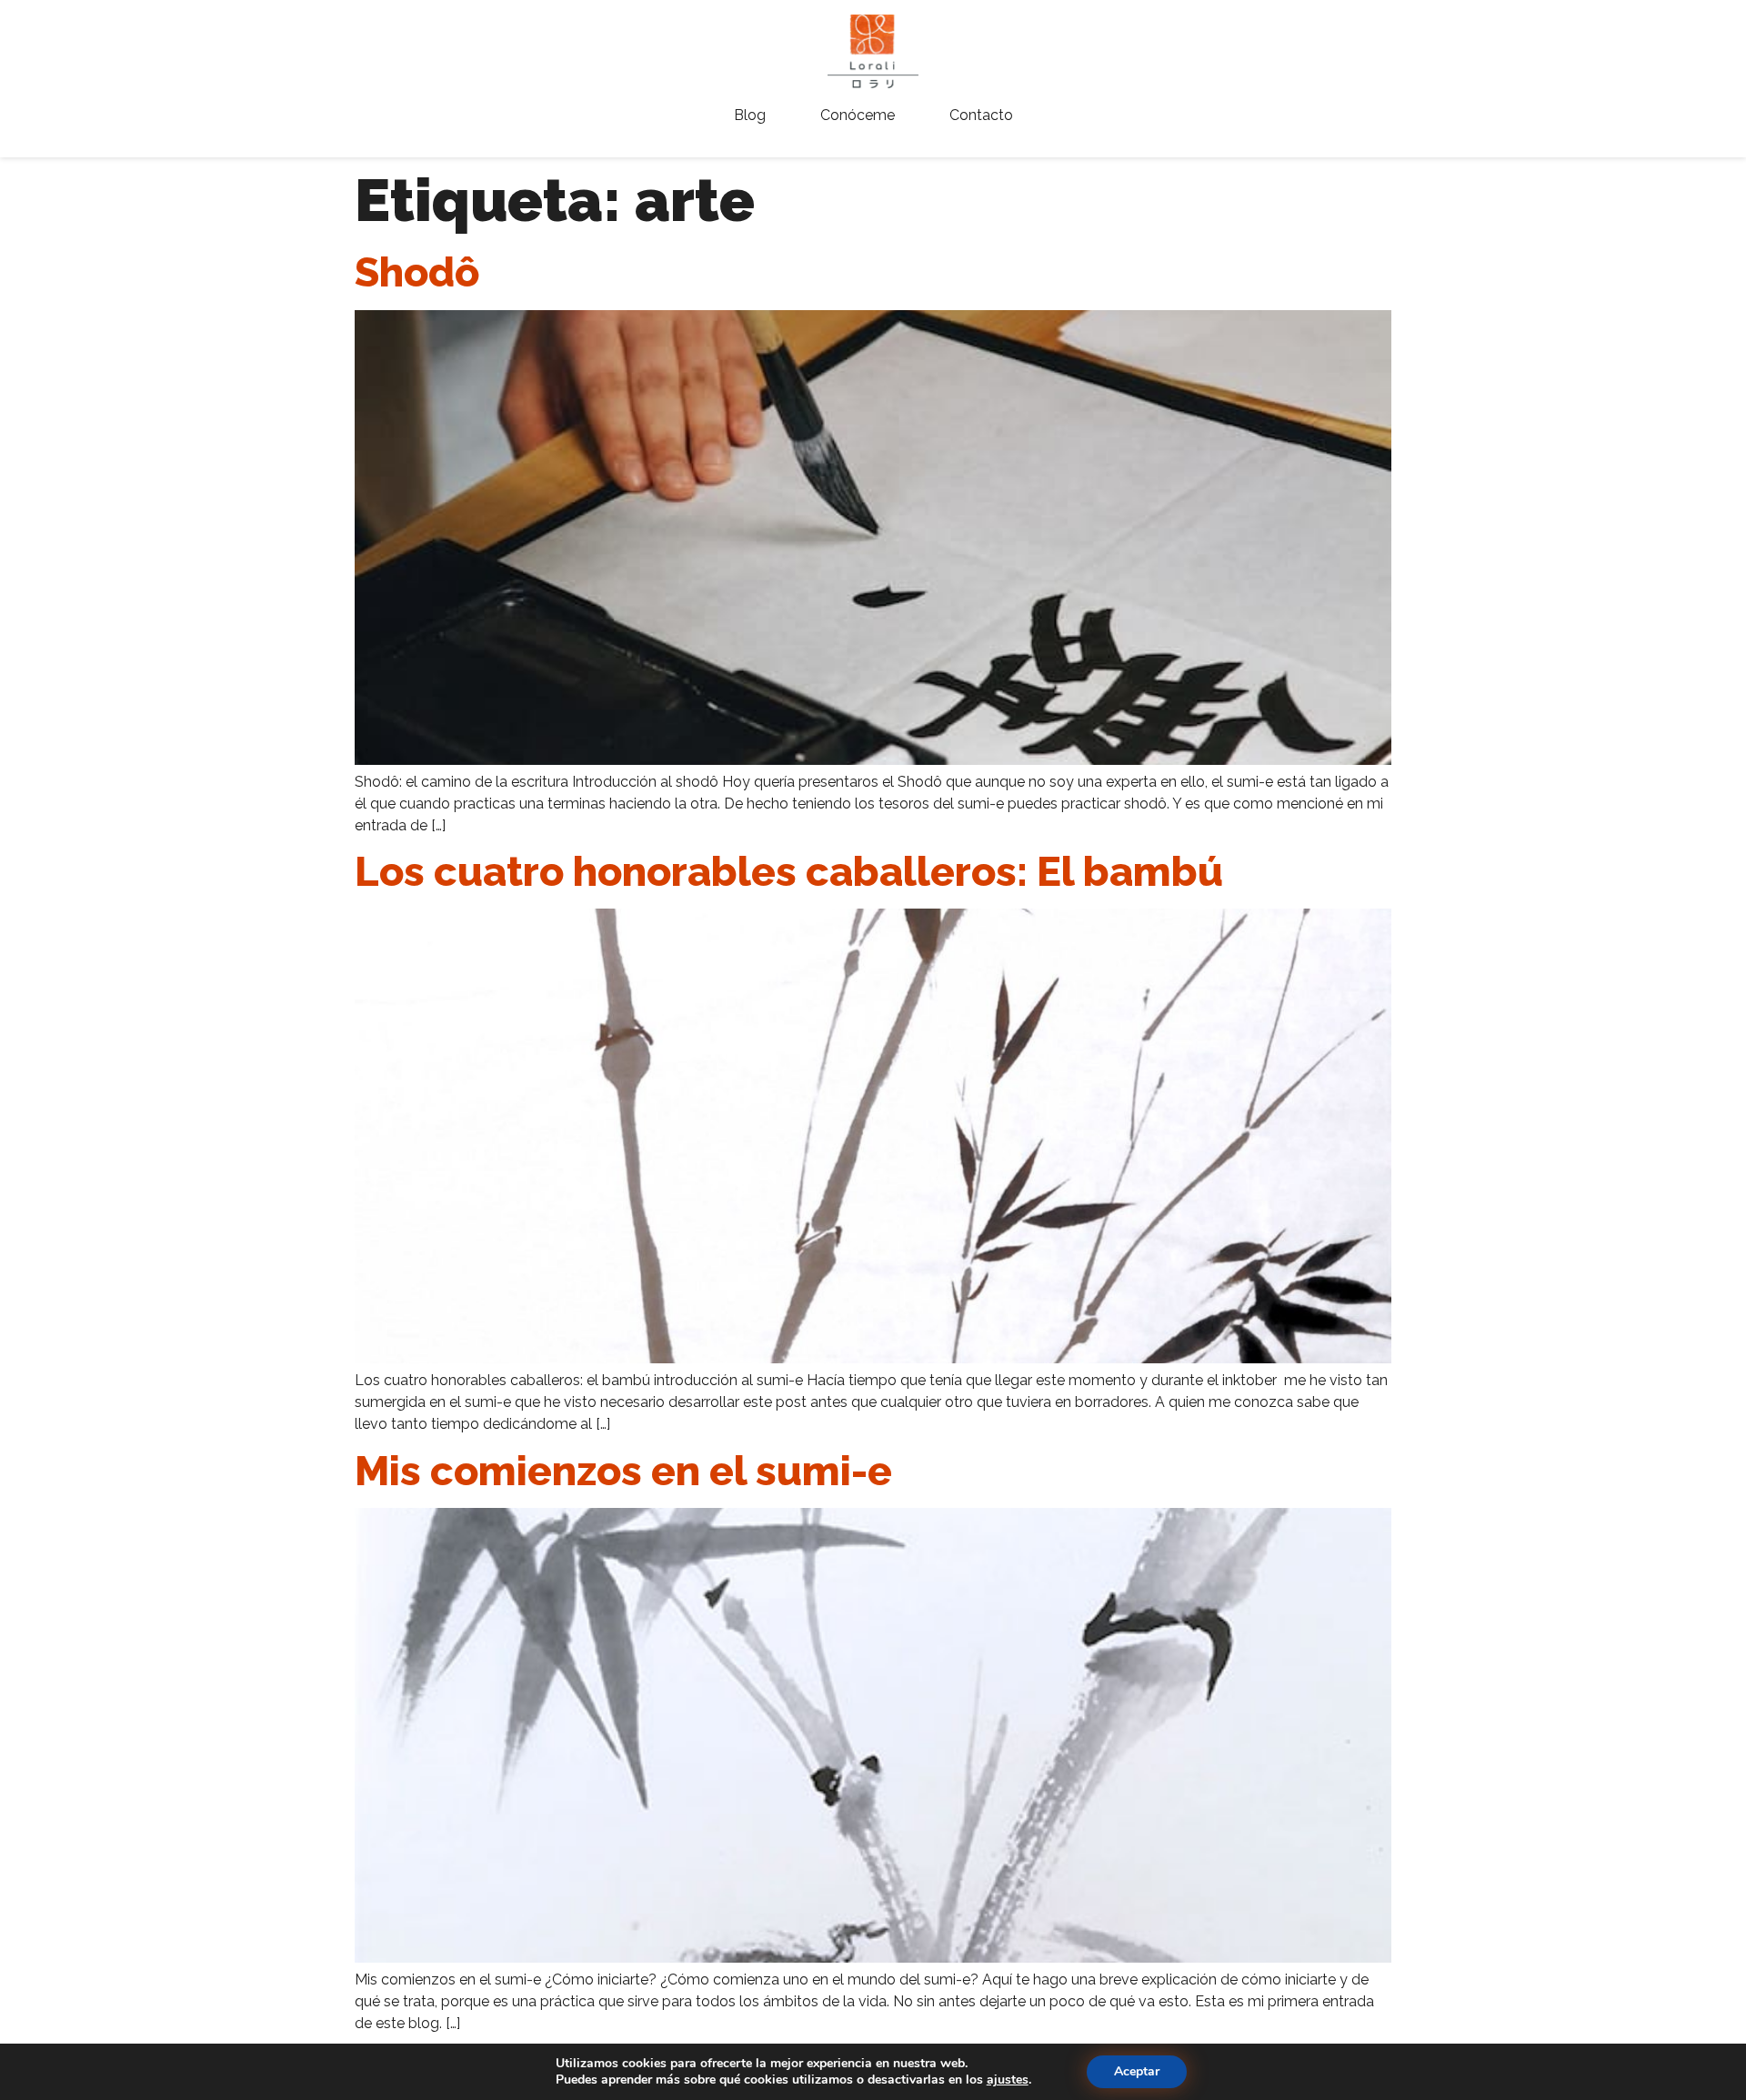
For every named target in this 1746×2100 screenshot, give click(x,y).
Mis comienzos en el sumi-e (623, 1471)
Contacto (981, 115)
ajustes (1008, 2080)
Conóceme (858, 115)
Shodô (417, 272)
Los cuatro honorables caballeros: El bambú (789, 872)
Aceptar (1137, 2071)
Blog (750, 115)
